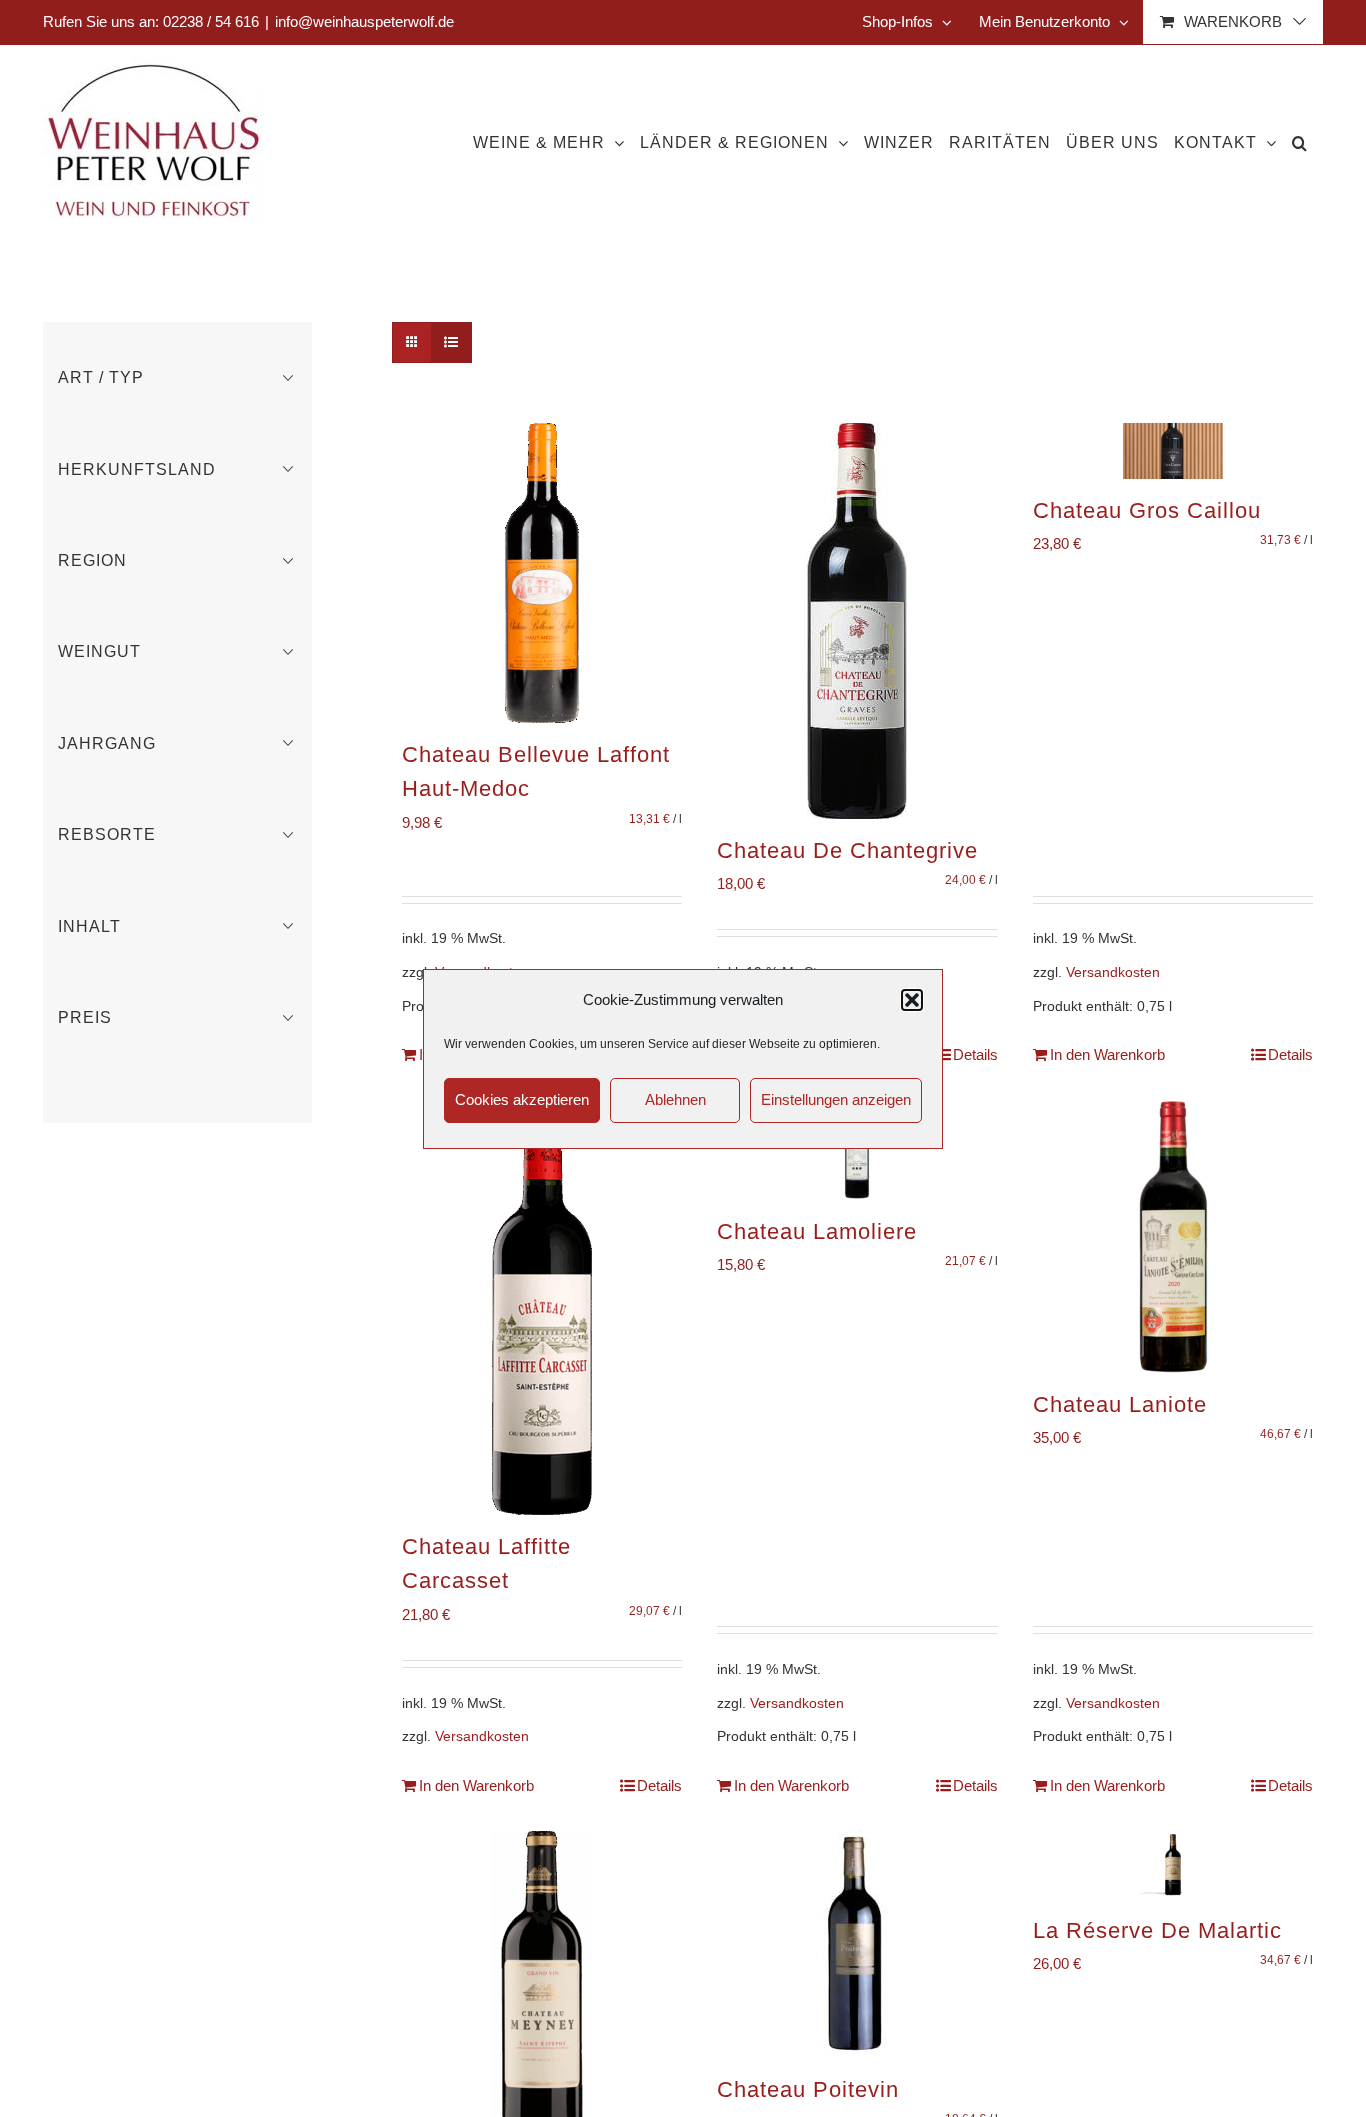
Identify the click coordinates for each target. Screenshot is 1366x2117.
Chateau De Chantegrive (847, 850)
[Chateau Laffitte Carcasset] (542, 1307)
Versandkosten (1113, 972)
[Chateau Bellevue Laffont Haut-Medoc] (542, 573)
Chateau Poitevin (808, 2089)
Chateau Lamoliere (817, 1231)
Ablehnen (675, 1099)
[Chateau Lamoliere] (857, 1150)
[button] (912, 1000)
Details (975, 1054)
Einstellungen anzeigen (836, 1099)
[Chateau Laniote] (1173, 1236)
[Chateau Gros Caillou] (1173, 451)
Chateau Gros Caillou (1147, 510)
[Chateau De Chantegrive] (857, 621)
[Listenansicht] (451, 342)
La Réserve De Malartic (1157, 1930)
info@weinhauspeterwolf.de (364, 21)
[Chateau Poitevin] (857, 1944)
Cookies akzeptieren (522, 1099)
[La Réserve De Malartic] (1173, 1865)
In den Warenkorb (1107, 1054)
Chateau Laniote (1120, 1404)
